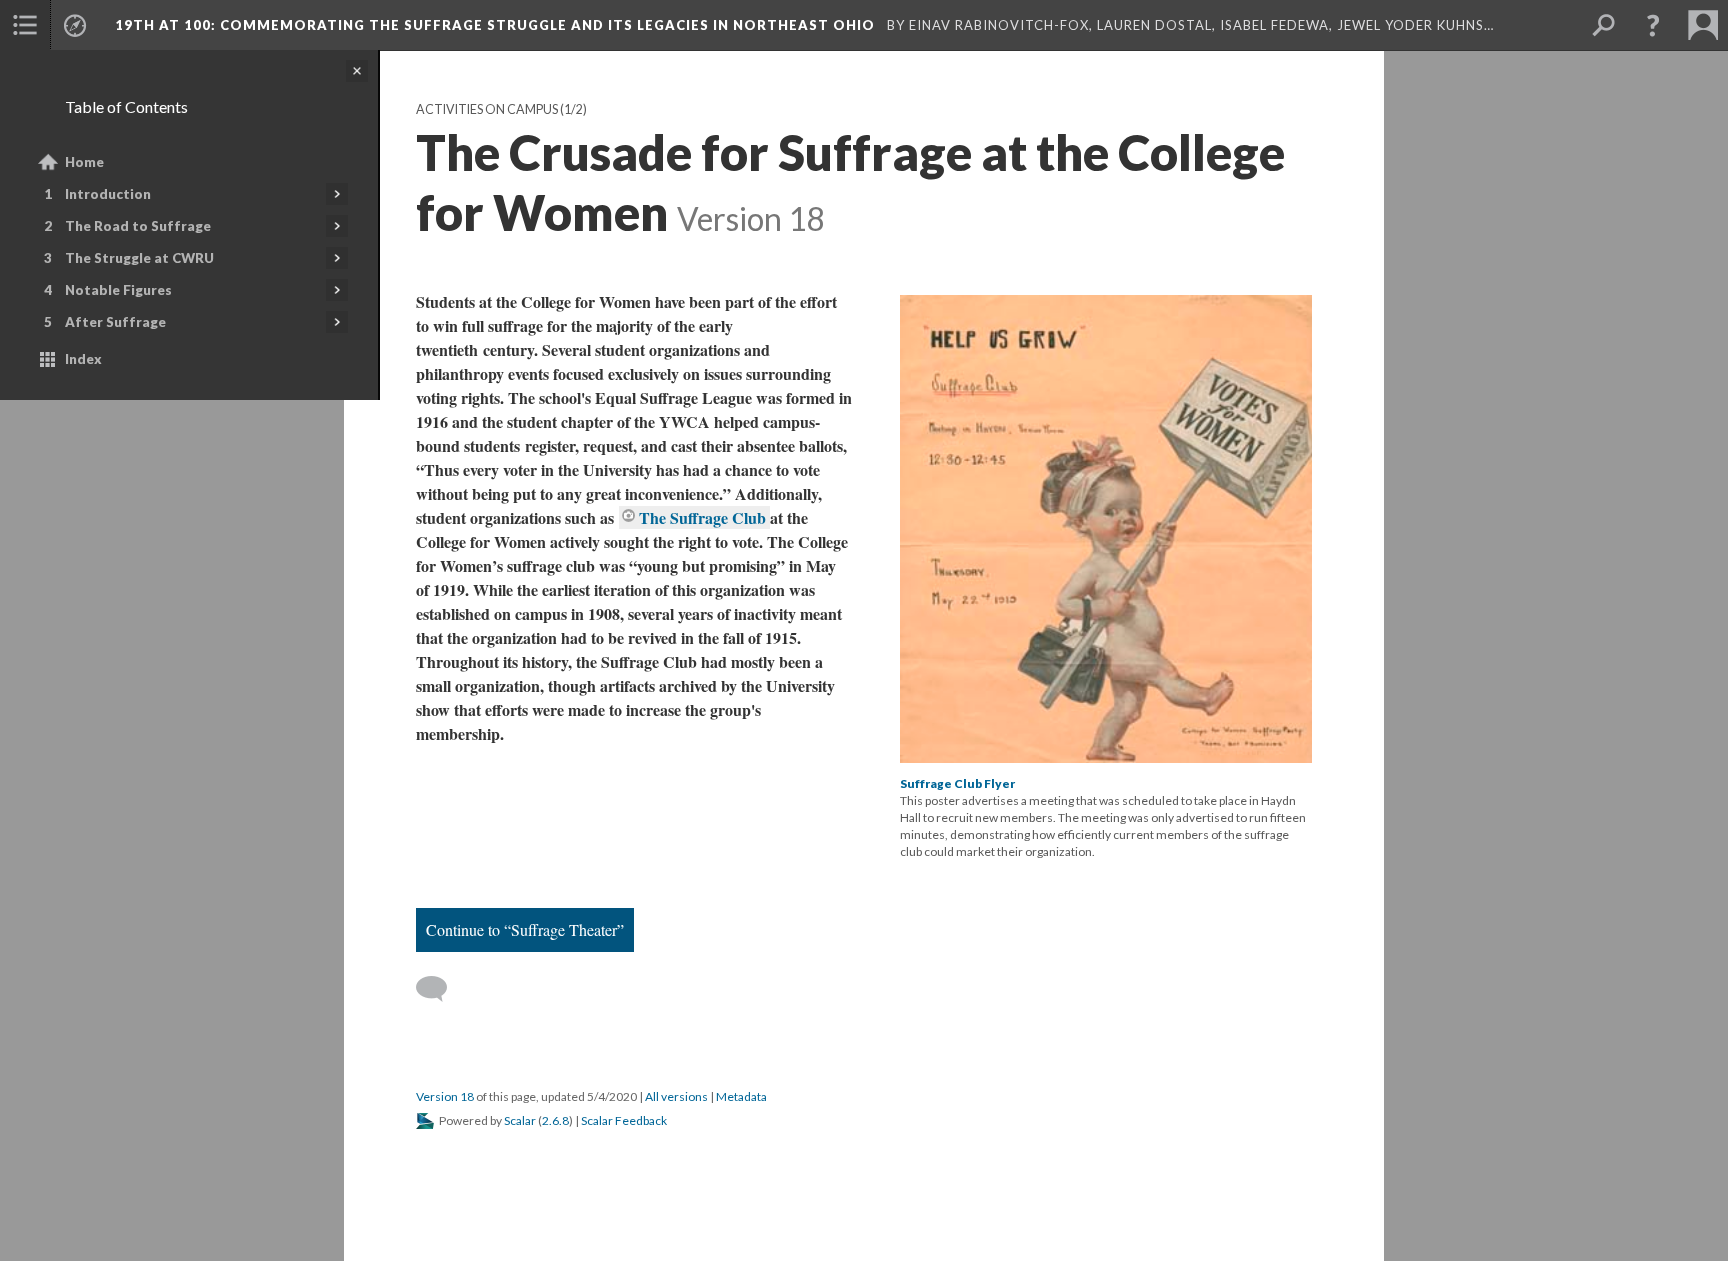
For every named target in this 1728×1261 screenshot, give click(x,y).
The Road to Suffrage (138, 226)
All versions (676, 1096)
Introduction (108, 194)
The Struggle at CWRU (139, 258)
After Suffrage (115, 322)
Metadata (741, 1096)
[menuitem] (25, 25)
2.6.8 (555, 1120)
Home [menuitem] (84, 162)
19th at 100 (497, 25)
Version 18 (445, 1096)
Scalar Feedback (624, 1120)
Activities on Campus (487, 109)
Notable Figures (118, 290)
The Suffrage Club (704, 517)
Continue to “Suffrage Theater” (525, 929)
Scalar (520, 1120)
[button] (1653, 25)
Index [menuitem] (83, 359)
